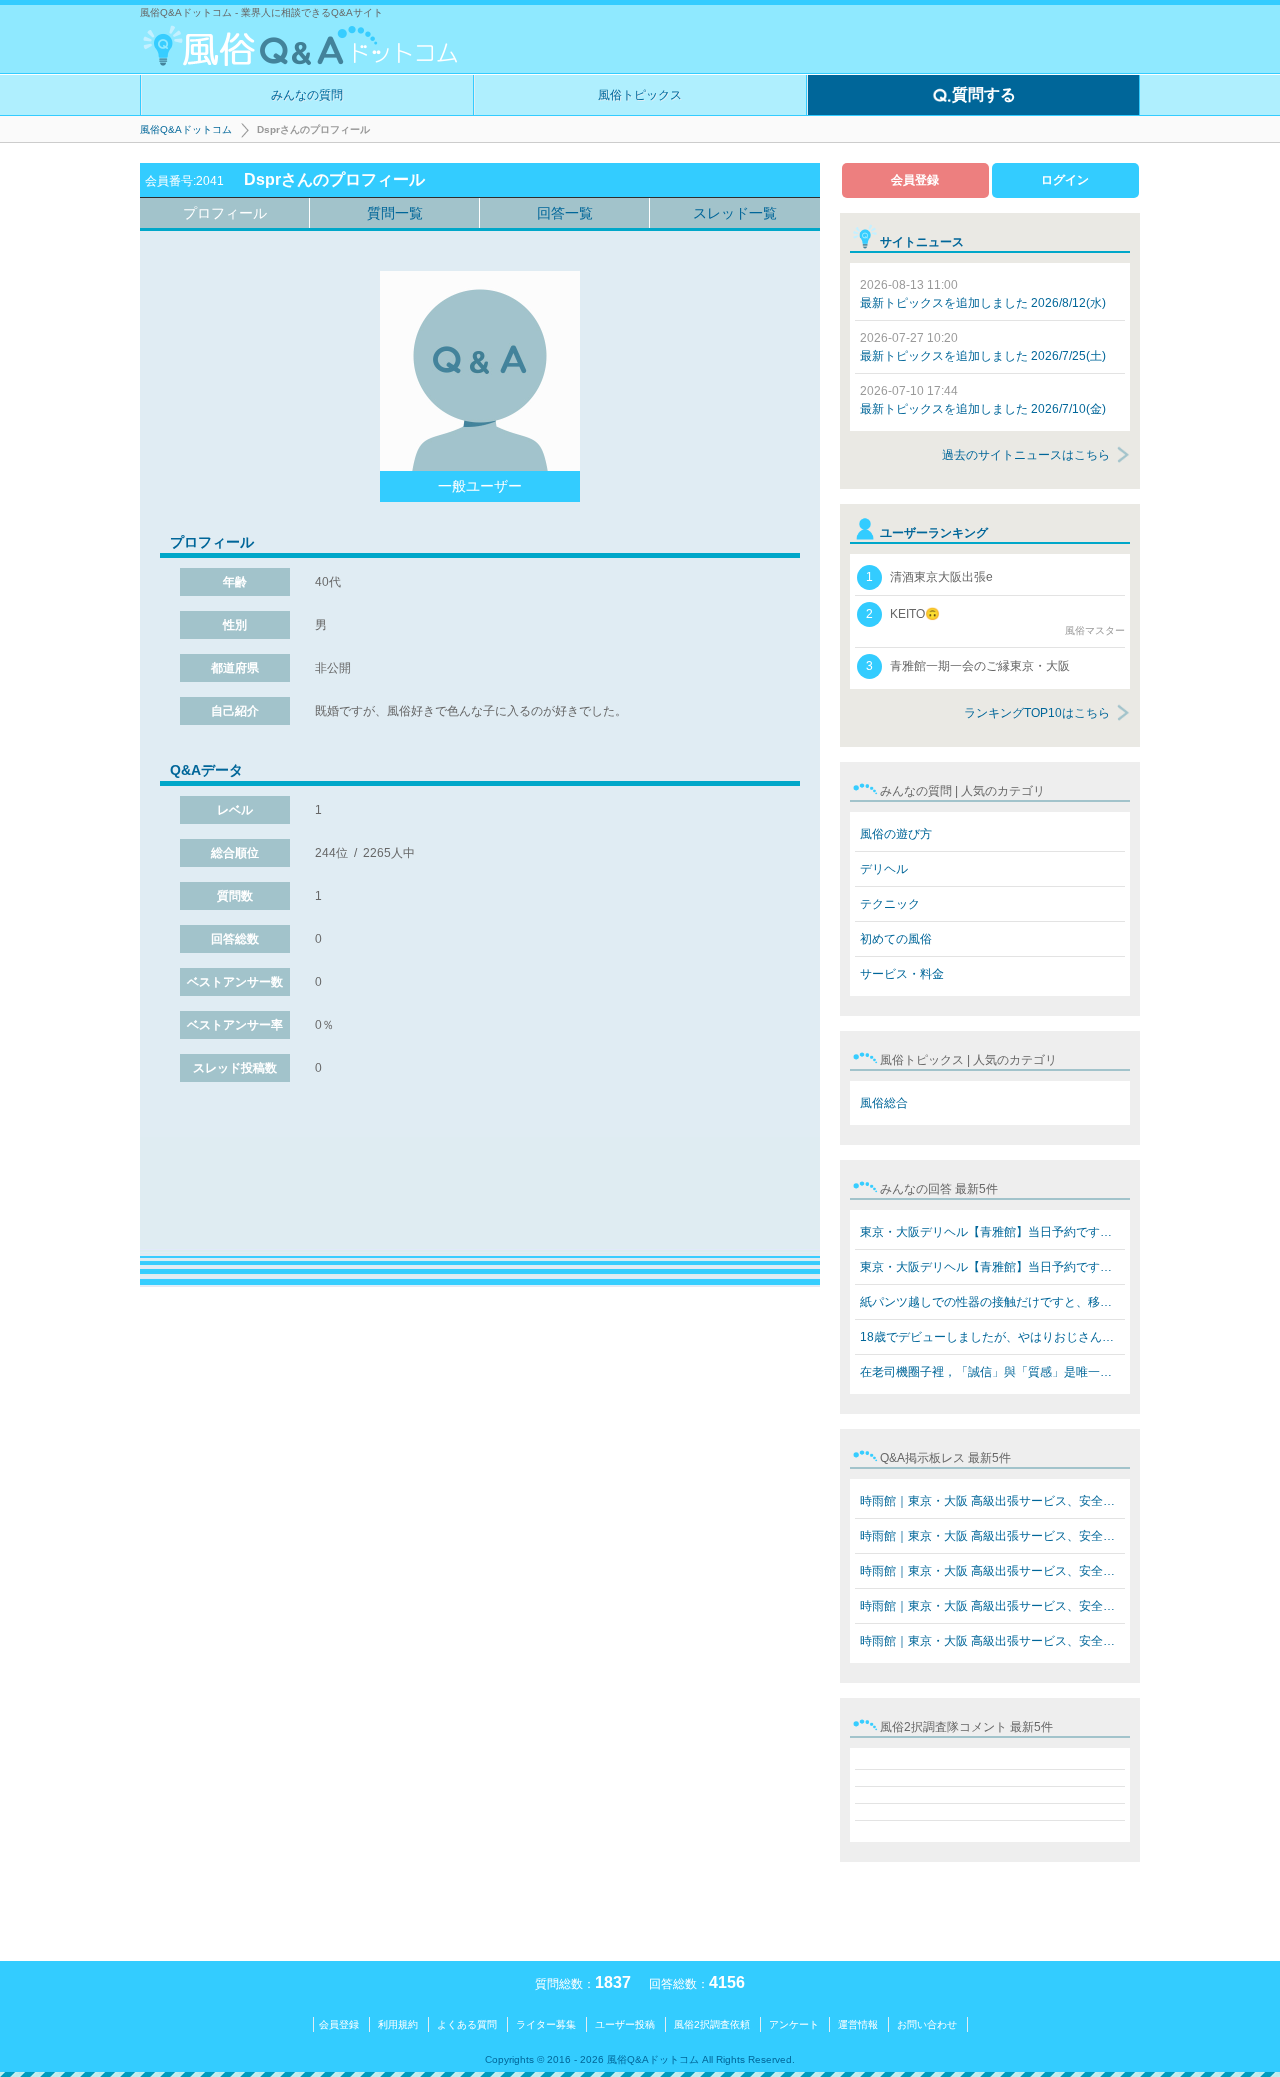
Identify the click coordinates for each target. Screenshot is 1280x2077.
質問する (984, 94)
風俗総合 (884, 1103)
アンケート (794, 2024)
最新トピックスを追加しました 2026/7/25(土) (983, 347)
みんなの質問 (307, 95)
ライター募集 (546, 2024)
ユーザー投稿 (625, 2024)
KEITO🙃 (995, 621)
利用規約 (398, 2024)
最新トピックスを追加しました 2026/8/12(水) (983, 294)
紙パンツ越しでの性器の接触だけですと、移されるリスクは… (992, 1302)
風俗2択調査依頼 (712, 2024)
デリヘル (884, 869)
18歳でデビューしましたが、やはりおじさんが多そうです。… (992, 1337)
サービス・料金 (902, 974)
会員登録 (915, 180)
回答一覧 (565, 213)
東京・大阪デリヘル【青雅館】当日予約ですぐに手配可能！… (992, 1232)
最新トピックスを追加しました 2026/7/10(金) (983, 400)
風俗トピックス (640, 95)
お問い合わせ (927, 2024)
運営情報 (858, 2024)
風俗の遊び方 (896, 834)
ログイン (1065, 180)
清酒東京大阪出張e (929, 577)
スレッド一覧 (735, 213)
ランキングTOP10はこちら (1037, 713)
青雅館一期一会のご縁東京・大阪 (968, 666)
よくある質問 (467, 2024)
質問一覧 (395, 213)
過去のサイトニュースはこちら (1026, 455)
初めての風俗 (896, 939)
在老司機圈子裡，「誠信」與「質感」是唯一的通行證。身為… (992, 1372)
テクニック (890, 904)
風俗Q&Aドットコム (186, 129)
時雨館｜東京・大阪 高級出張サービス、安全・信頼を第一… (992, 1501)
